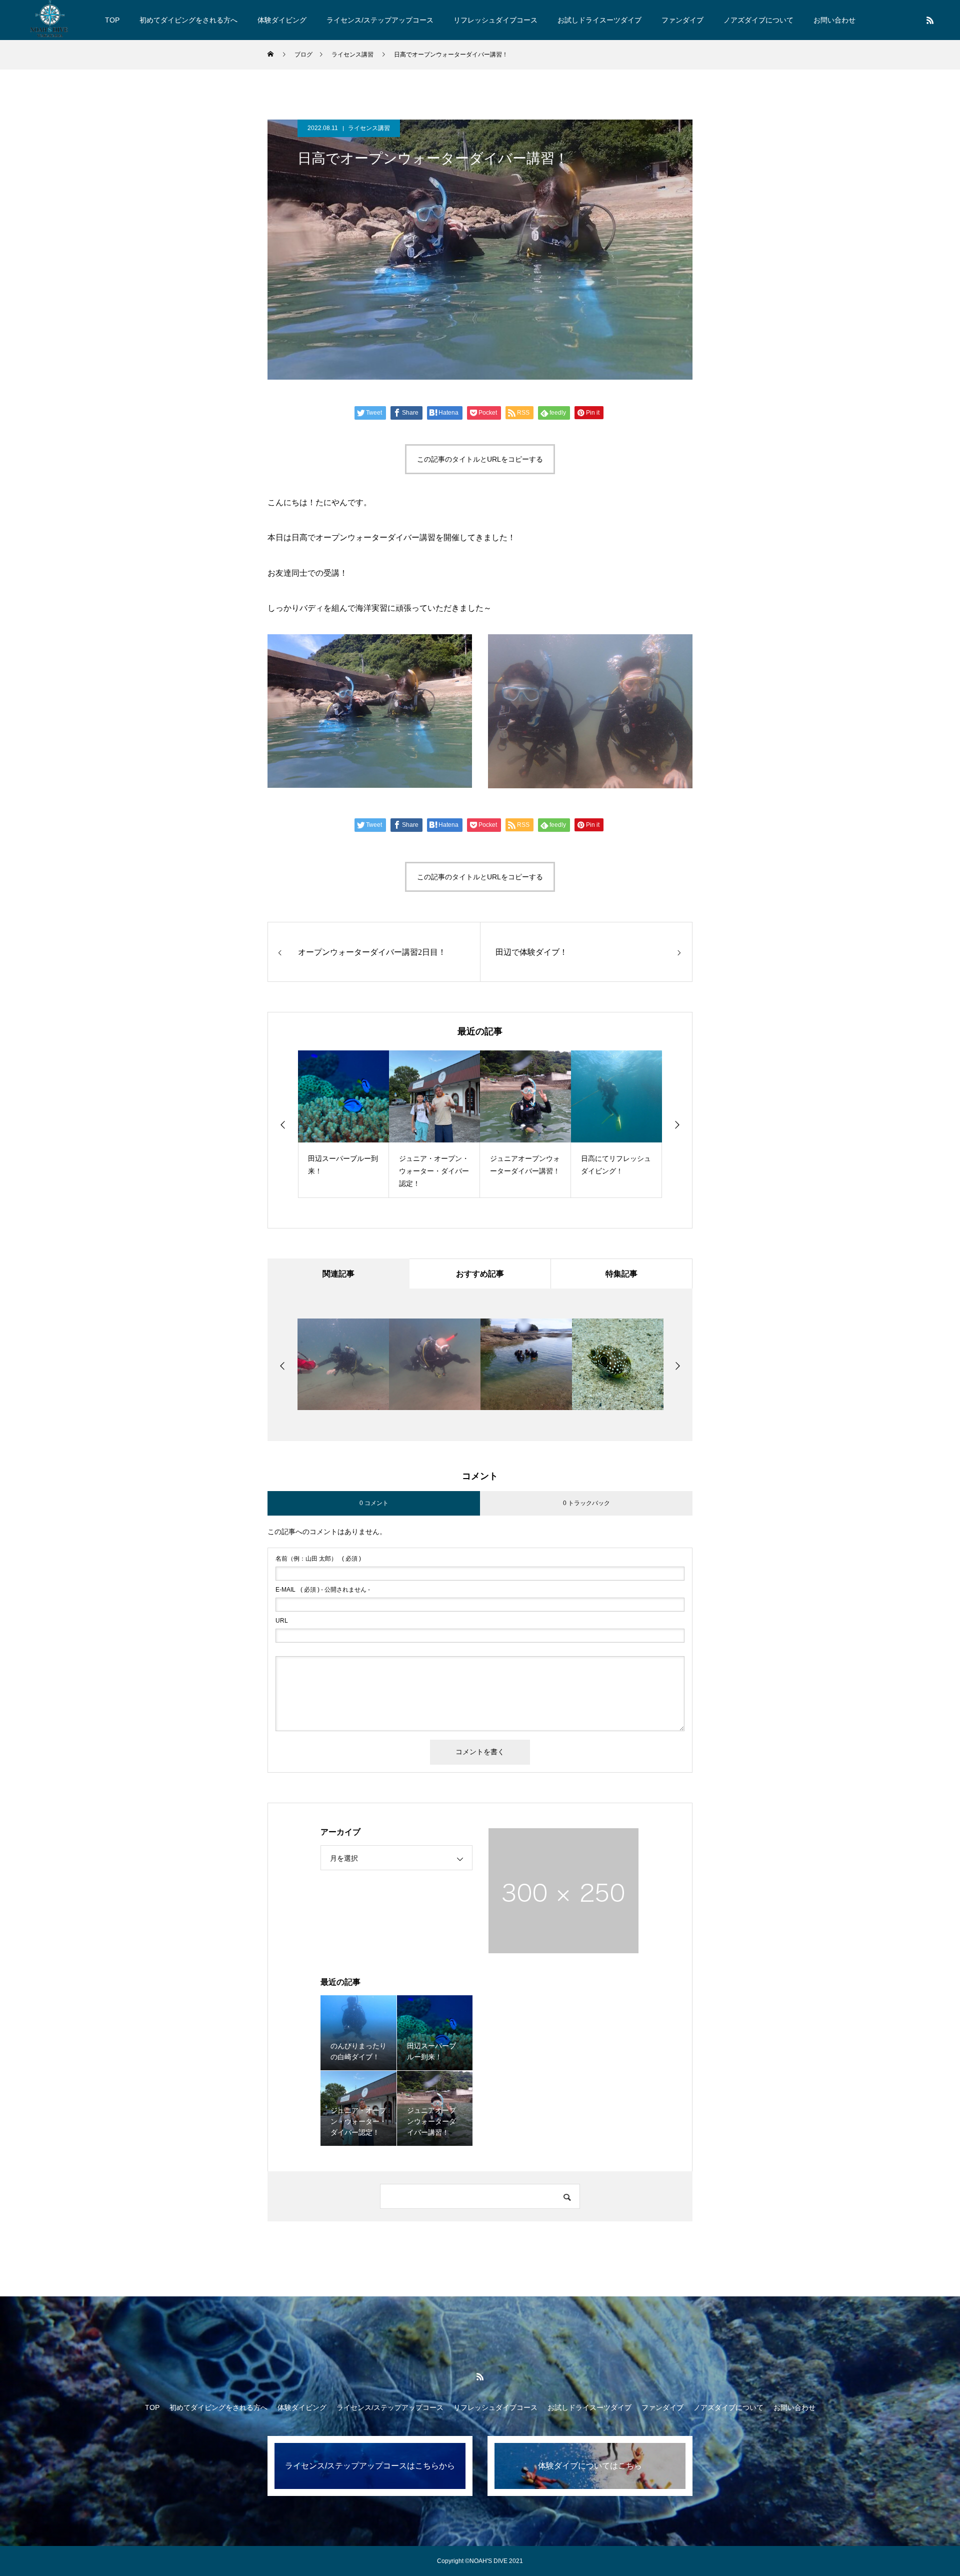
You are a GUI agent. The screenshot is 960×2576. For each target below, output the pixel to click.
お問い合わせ (834, 20)
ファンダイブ (682, 20)
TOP (112, 20)
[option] (346, 1124)
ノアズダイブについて (758, 20)
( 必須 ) (318, 1559)
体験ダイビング (282, 20)
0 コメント (374, 1503)
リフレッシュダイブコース (495, 20)
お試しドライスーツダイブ (599, 20)
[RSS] (930, 20)
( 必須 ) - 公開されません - (323, 1590)
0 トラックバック (586, 1503)
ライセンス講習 (369, 128)
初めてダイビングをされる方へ (188, 20)
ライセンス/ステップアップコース (380, 20)
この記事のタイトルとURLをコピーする (480, 459)
